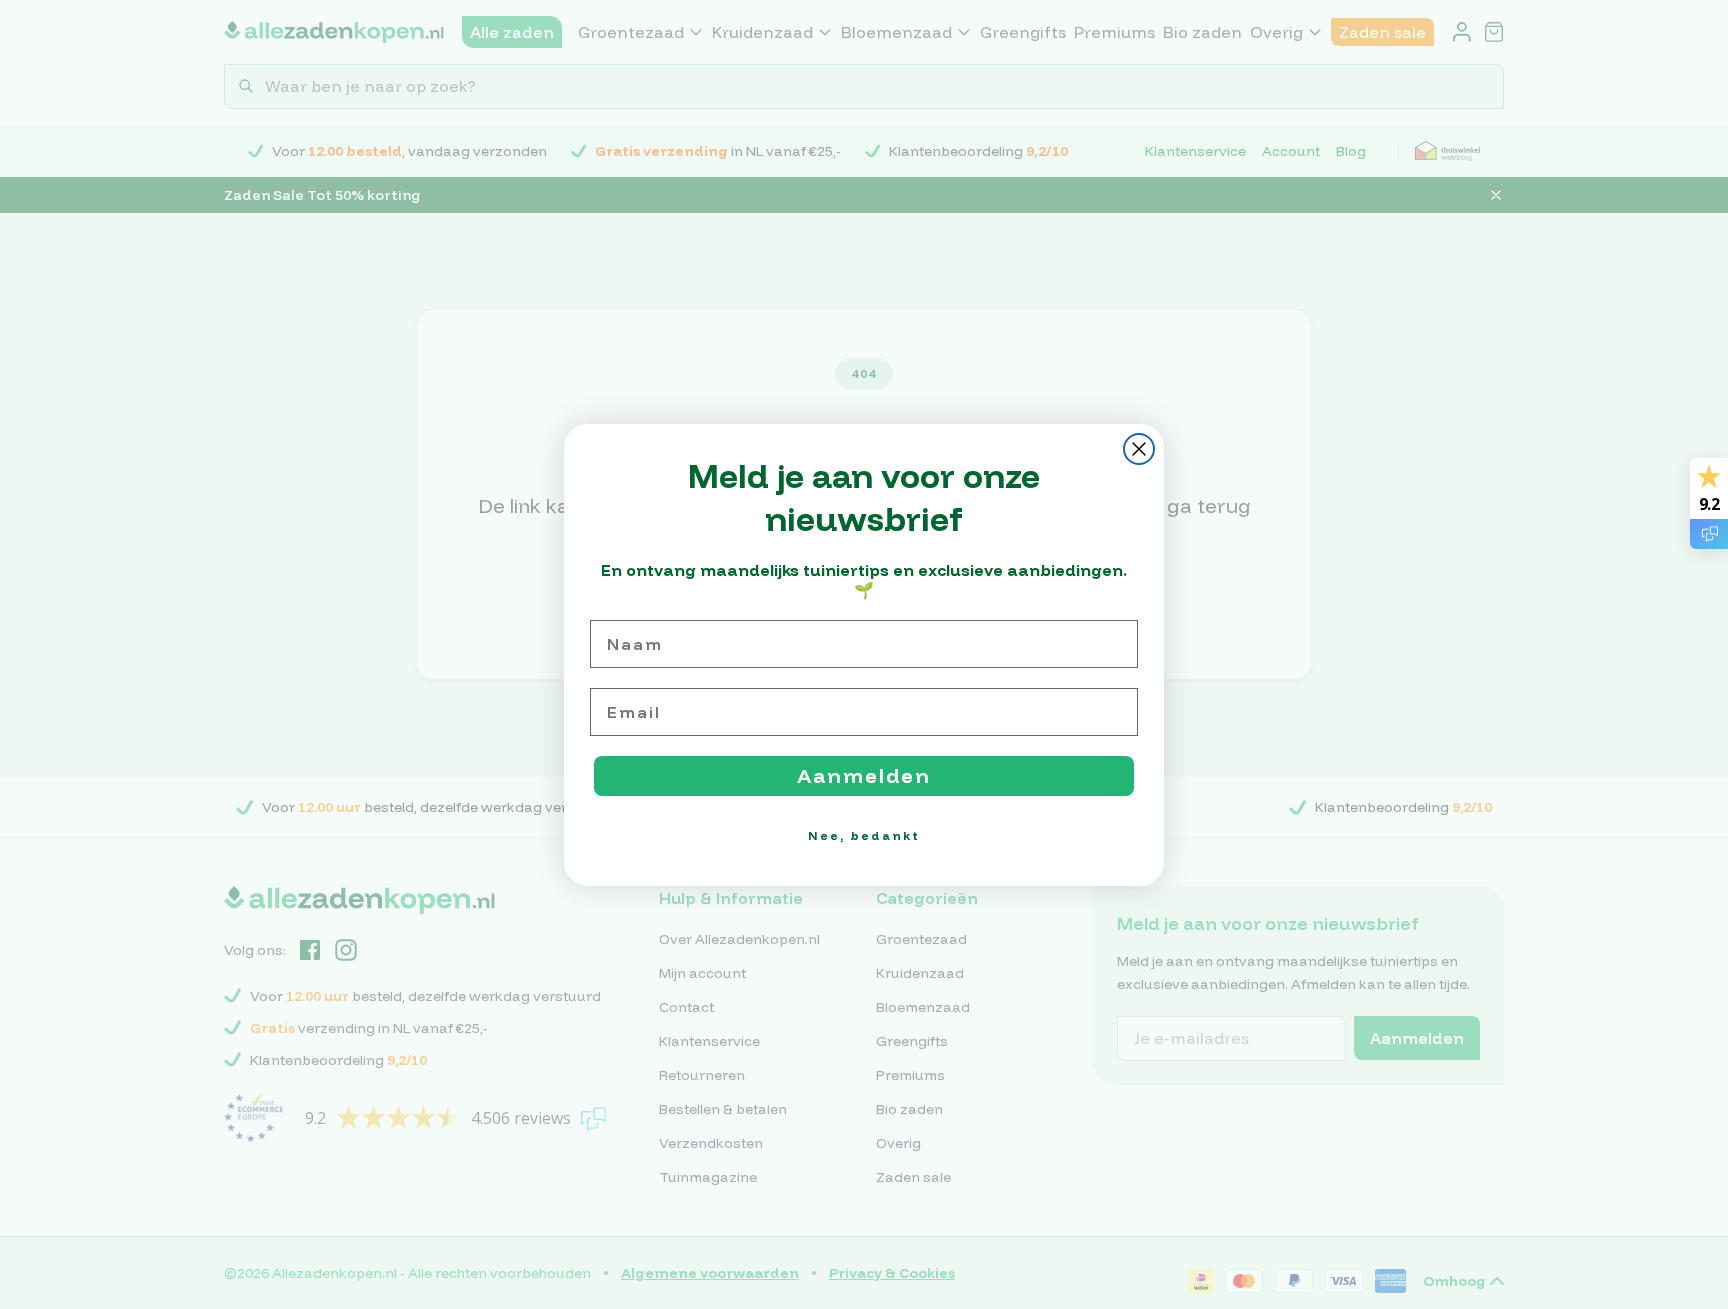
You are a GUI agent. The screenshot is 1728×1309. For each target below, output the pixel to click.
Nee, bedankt (864, 835)
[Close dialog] (1139, 449)
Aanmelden (864, 775)
